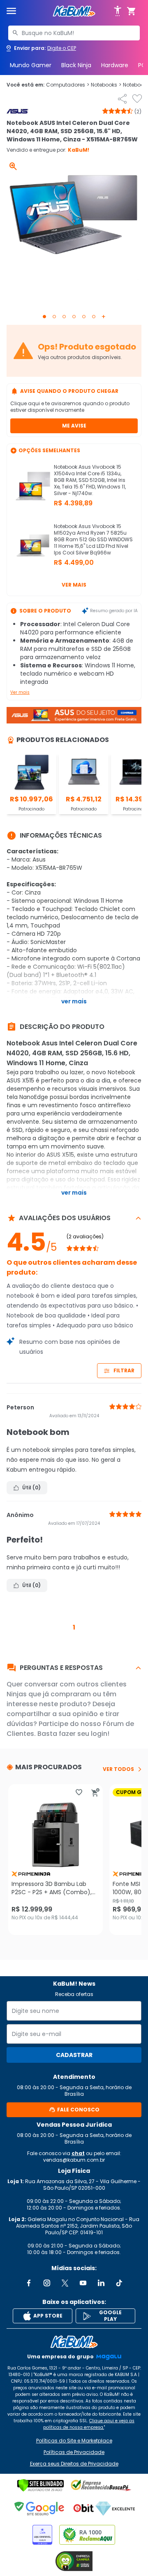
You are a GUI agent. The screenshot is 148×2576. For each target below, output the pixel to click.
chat (78, 2153)
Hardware (115, 65)
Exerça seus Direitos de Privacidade (74, 2464)
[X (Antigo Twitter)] (65, 2283)
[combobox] (74, 33)
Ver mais (74, 585)
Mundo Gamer (31, 65)
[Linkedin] (101, 2283)
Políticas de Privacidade (74, 2452)
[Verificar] (40, 2485)
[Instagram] (47, 2283)
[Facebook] (29, 2283)
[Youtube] (83, 2283)
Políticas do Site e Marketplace (74, 2441)
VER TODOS (118, 1769)
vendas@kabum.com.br (74, 2160)
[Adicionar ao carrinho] (95, 1792)
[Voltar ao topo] (74, 2342)
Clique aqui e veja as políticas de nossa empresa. (89, 2424)
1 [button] (74, 1627)
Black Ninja (76, 65)
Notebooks (106, 85)
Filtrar (124, 1370)
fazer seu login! (84, 1734)
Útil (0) (31, 1488)
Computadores (68, 85)
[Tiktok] (119, 2283)
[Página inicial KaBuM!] (74, 11)
